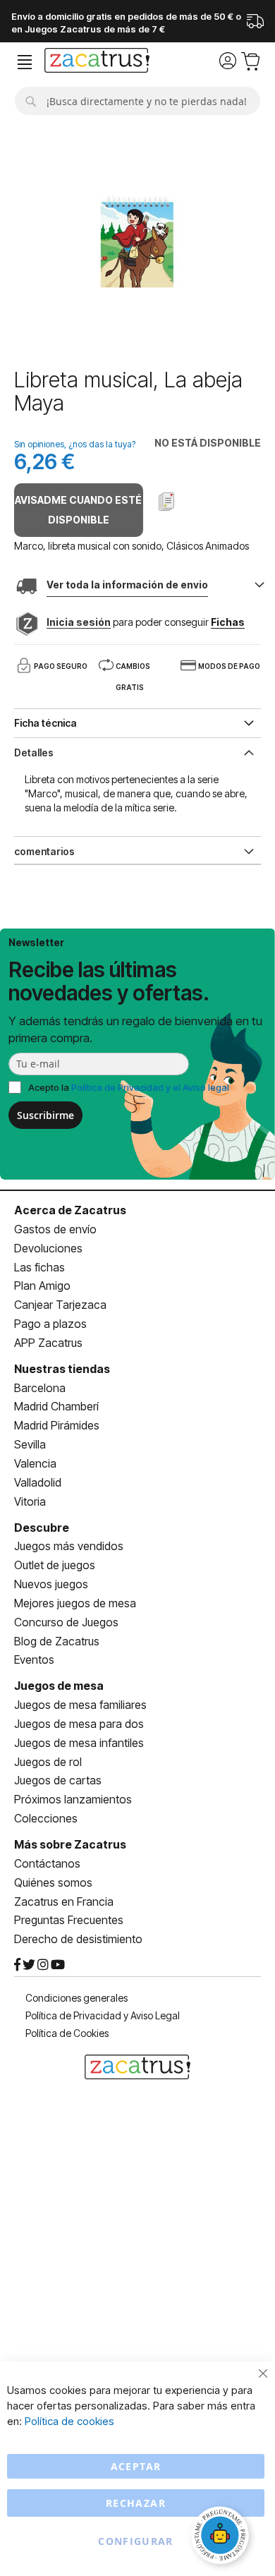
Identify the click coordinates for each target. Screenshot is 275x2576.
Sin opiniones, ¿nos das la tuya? (75, 444)
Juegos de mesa (59, 1686)
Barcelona (40, 1388)
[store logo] (97, 62)
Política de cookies (69, 2421)
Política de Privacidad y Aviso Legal (103, 2015)
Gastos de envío (55, 1229)
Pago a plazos (50, 1324)
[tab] (137, 751)
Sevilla (30, 1444)
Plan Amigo (42, 1286)
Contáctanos (47, 1863)
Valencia (35, 1463)
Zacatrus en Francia (64, 1901)
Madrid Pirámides (57, 1425)
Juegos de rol (48, 1762)
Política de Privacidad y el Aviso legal (150, 1087)
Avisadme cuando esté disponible (78, 510)
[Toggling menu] (25, 62)
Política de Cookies (67, 2033)
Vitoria (30, 1501)
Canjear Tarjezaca (60, 1305)
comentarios (44, 851)
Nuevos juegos (51, 1584)
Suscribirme (45, 1115)
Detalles (34, 752)
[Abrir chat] (222, 2537)
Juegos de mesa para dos (79, 1724)
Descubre (42, 1528)
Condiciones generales (77, 1998)
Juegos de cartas (58, 1780)
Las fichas (39, 1267)
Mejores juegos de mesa (75, 1603)
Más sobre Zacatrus (70, 1844)
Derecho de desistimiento (78, 1939)
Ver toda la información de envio (127, 585)
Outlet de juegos (55, 1565)
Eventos (34, 1659)
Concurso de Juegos (66, 1622)
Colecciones (46, 1818)
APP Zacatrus (48, 1343)
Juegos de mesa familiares (80, 1705)
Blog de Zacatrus (57, 1641)
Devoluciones (48, 1248)
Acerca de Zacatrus (70, 1210)
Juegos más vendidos (69, 1546)
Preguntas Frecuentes (69, 1920)
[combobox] (137, 101)
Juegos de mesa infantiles (79, 1743)
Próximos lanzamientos (73, 1799)
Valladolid (38, 1482)
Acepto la (129, 1087)
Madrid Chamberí (56, 1406)
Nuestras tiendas (62, 1369)
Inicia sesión (79, 622)
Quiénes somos (53, 1882)
